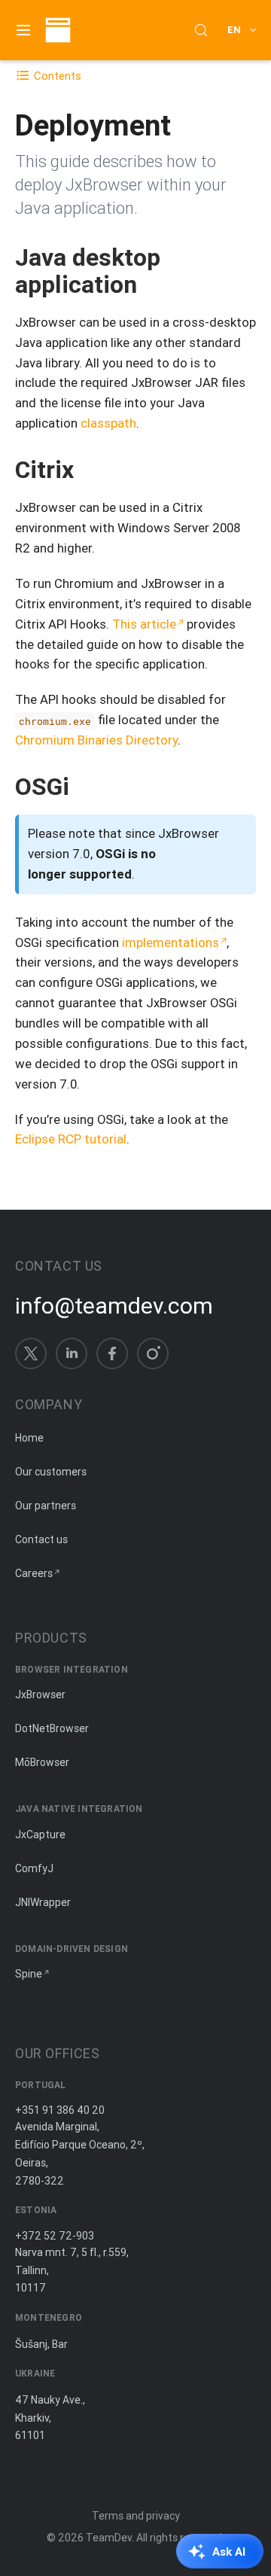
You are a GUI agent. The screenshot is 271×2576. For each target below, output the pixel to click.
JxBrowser (40, 1694)
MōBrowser (42, 1762)
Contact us (41, 1539)
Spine (29, 1974)
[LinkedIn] (72, 1353)
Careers (34, 1573)
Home (29, 1438)
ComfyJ (34, 1868)
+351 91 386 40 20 (60, 2110)
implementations (171, 942)
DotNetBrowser (52, 1728)
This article (144, 624)
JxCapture (40, 1835)
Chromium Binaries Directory (96, 740)
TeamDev (109, 2538)
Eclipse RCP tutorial (71, 1139)
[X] (31, 1353)
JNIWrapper (43, 1902)
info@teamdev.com (114, 1306)
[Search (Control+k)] (201, 30)
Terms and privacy (136, 2516)
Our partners (46, 1506)
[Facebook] (112, 1353)
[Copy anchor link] (152, 284)
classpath (108, 423)
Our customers (51, 1472)
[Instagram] (153, 1353)
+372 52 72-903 (55, 2236)
